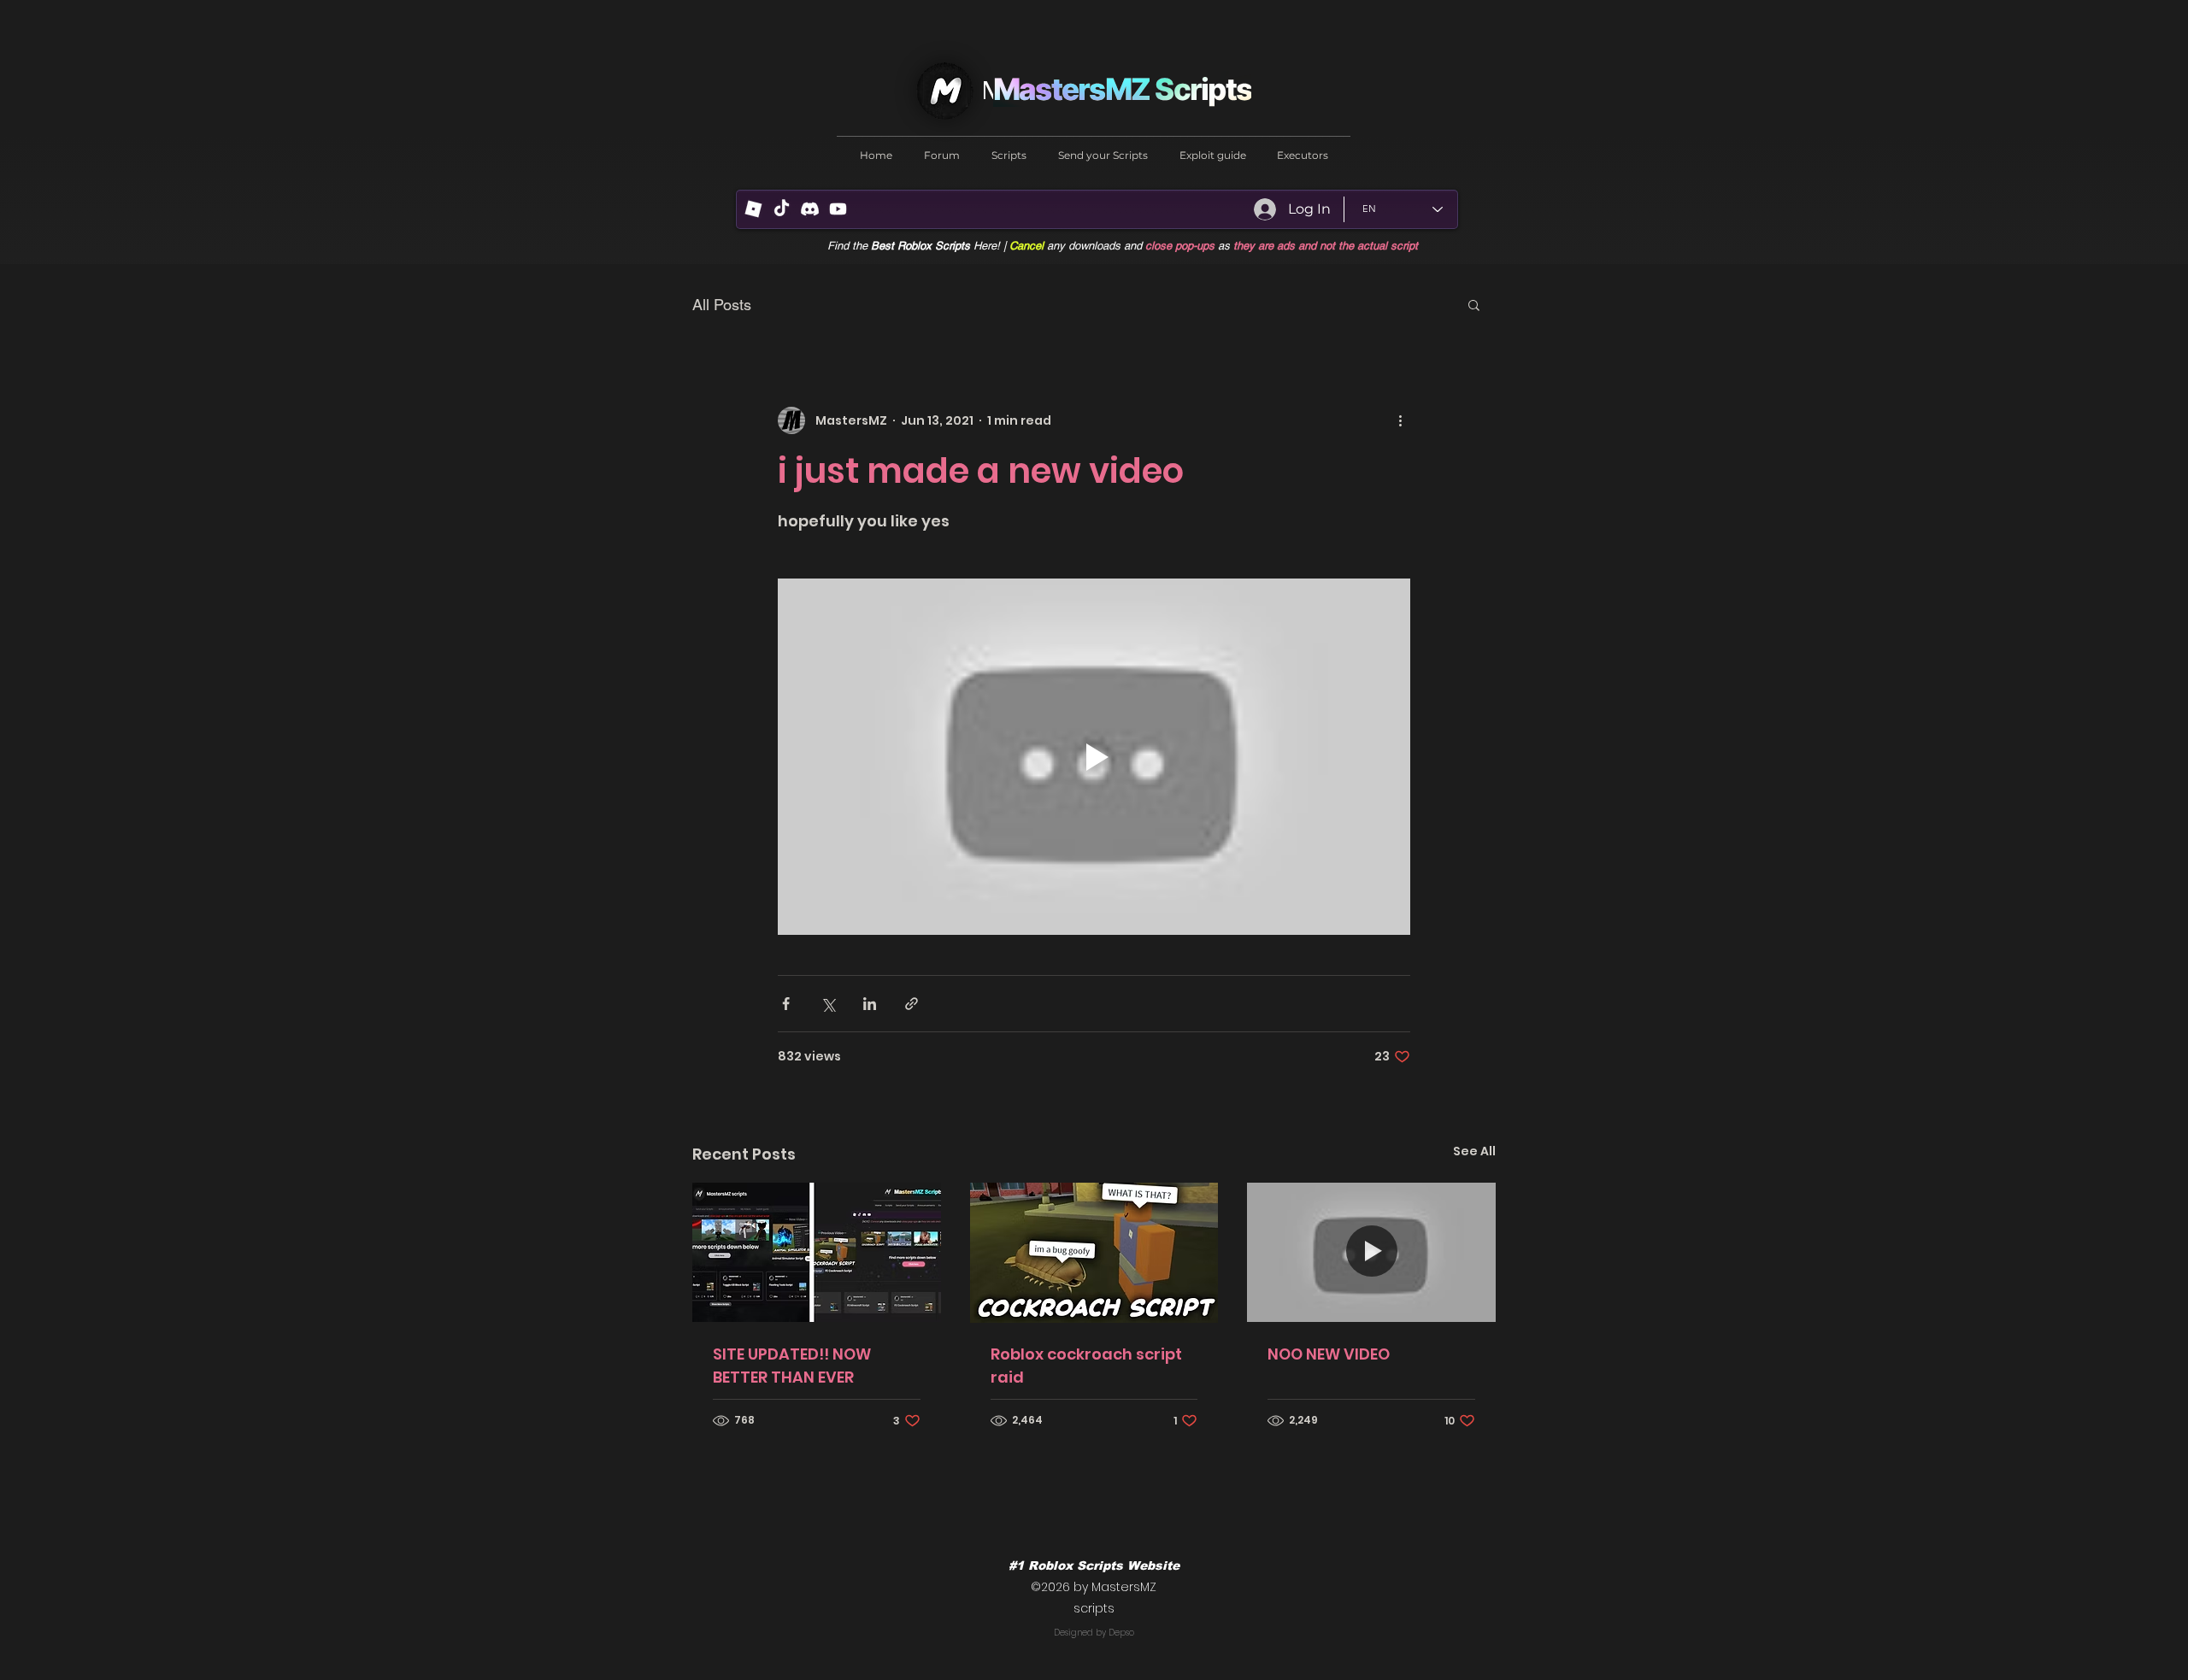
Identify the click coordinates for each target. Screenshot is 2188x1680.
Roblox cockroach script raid (1086, 1366)
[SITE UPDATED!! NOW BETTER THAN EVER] (817, 1252)
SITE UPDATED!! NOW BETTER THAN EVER (792, 1366)
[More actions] (1400, 420)
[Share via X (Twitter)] (828, 1004)
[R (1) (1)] (753, 209)
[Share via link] (912, 1004)
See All (1474, 1151)
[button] (1474, 304)
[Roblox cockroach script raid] (1094, 1253)
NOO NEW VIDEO (1329, 1354)
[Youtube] (838, 209)
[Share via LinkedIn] (870, 1004)
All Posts (722, 305)
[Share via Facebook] (786, 1004)
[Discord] (810, 209)
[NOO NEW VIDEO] (1371, 1252)
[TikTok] (782, 209)
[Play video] (1094, 756)
